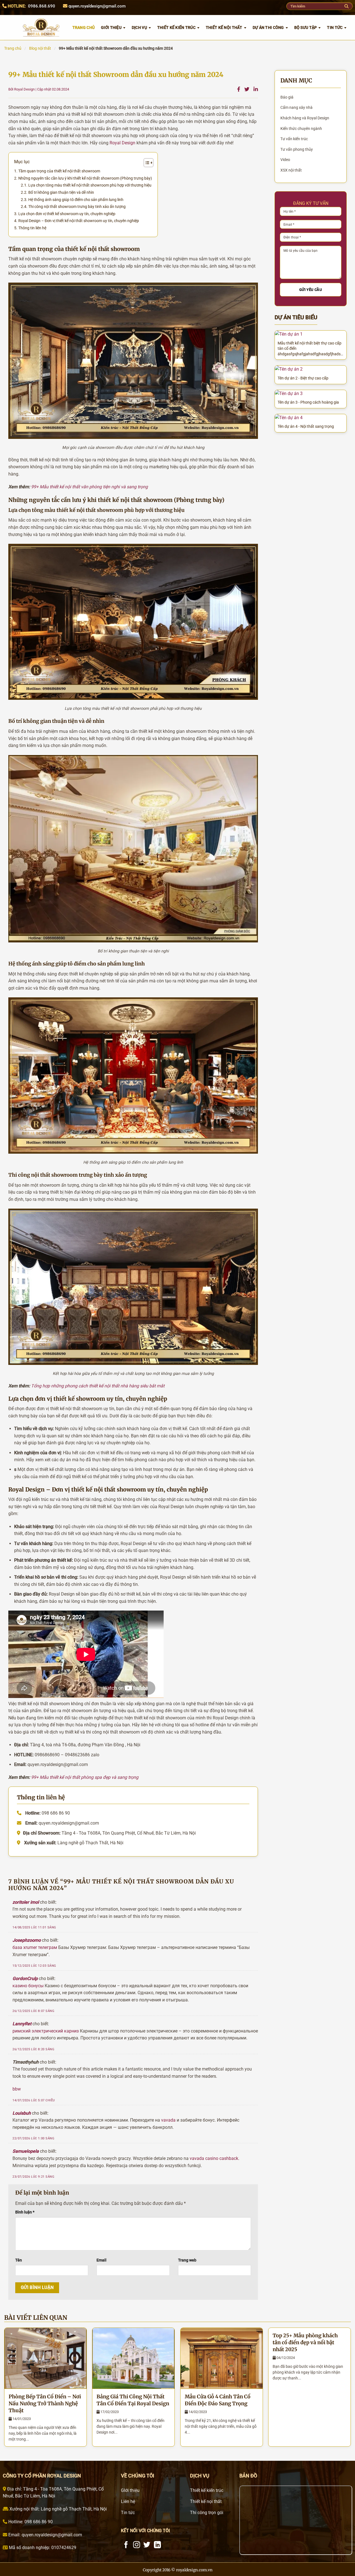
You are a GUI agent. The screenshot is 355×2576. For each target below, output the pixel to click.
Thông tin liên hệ (32, 228)
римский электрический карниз (46, 2031)
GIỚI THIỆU (111, 27)
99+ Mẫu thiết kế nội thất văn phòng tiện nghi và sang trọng (89, 487)
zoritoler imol (26, 1902)
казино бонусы (28, 1986)
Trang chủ (13, 48)
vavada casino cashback (214, 2158)
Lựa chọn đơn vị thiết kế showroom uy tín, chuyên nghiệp (67, 214)
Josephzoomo (27, 1940)
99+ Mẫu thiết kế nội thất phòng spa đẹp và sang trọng (85, 1777)
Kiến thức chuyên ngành (301, 129)
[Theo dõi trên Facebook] (126, 2545)
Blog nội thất (40, 48)
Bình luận (25, 2212)
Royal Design (122, 143)
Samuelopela (26, 2151)
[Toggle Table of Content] (146, 163)
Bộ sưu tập (306, 27)
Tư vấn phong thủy (297, 149)
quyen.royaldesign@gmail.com (97, 6)
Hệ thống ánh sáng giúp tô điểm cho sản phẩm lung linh (76, 200)
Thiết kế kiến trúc (176, 27)
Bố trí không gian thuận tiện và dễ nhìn (61, 192)
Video (285, 160)
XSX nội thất (291, 170)
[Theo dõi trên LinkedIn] (157, 2545)
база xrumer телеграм (35, 1947)
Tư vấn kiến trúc (294, 139)
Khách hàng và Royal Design (305, 118)
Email (102, 2260)
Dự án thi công (268, 27)
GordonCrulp (25, 1978)
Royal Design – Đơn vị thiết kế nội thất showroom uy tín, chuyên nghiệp (79, 221)
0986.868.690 (42, 6)
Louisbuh (22, 2113)
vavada (168, 2120)
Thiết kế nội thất (224, 27)
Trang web (187, 2260)
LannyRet (22, 2024)
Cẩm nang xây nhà (296, 107)
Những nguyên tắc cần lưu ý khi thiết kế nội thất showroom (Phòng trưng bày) (85, 178)
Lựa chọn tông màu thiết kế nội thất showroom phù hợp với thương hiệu (90, 185)
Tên (19, 2260)
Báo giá (287, 97)
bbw (17, 2089)
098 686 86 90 (38, 2522)
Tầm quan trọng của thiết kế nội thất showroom (59, 171)
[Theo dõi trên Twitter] (147, 2545)
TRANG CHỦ (84, 27)
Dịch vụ (139, 27)
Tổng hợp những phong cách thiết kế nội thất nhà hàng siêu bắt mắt (98, 1386)
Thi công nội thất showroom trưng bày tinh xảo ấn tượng (77, 207)
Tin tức (335, 27)
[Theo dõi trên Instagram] (137, 2545)
